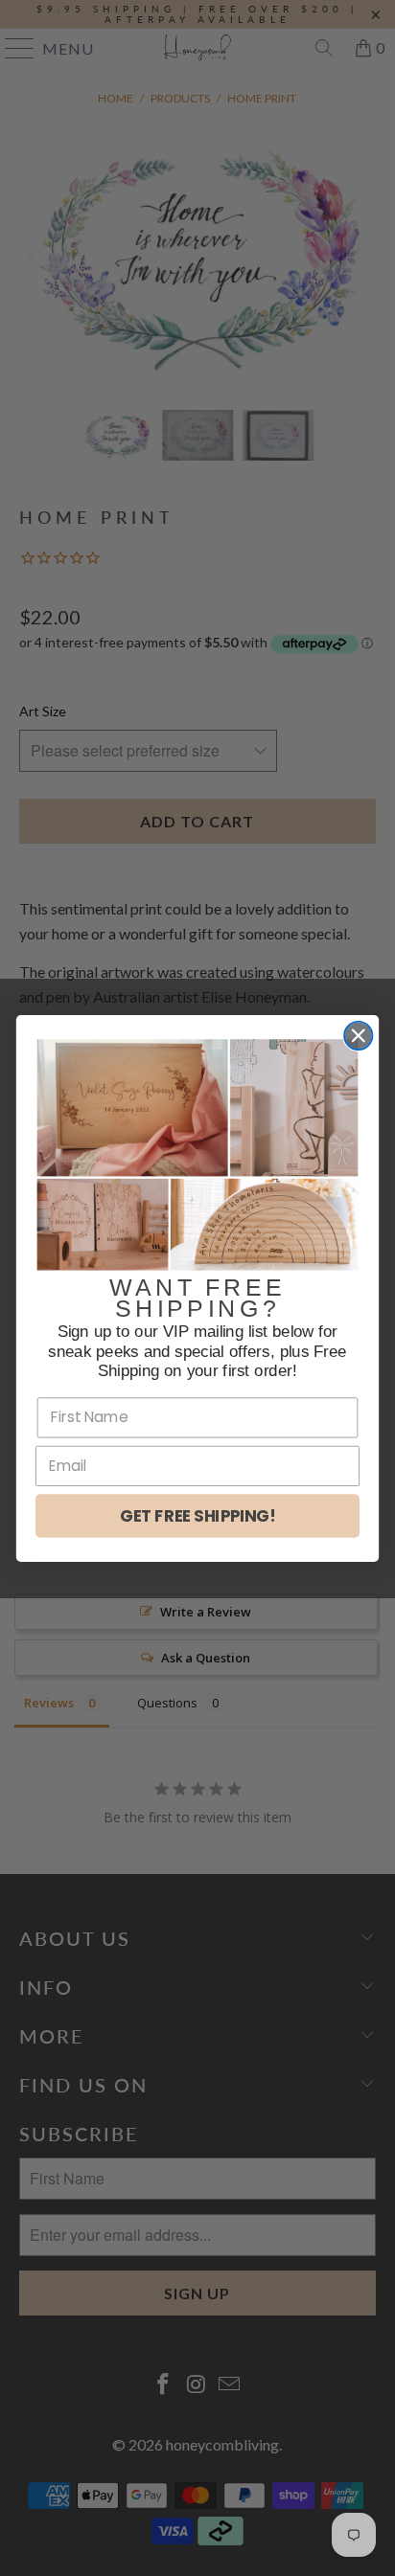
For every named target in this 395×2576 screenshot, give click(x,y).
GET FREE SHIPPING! (197, 1516)
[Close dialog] (358, 1035)
